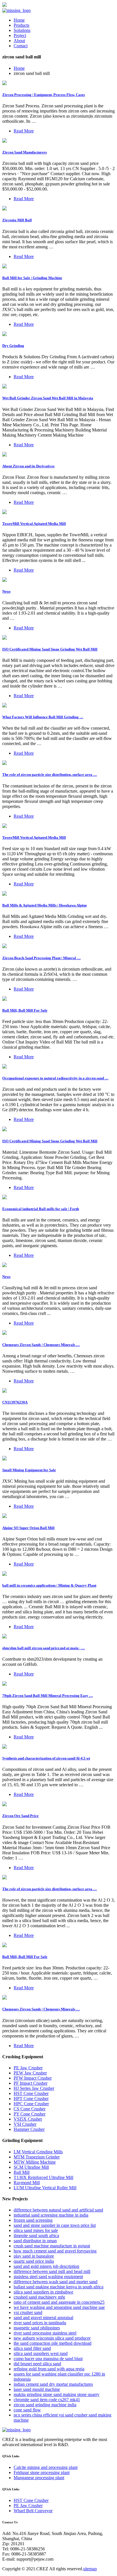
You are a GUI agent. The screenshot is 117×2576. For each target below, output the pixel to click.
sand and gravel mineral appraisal (43, 2318)
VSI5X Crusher (28, 2119)
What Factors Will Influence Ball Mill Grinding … (43, 717)
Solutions (22, 30)
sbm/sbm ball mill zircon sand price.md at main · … (44, 1648)
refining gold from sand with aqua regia (49, 2369)
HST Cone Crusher (31, 2093)
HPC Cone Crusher (31, 2104)
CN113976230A (15, 1402)
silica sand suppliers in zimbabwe (43, 2292)
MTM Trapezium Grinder (37, 2157)
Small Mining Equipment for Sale (29, 1470)
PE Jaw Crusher (28, 2068)
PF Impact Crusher (31, 2083)
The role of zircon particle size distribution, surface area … (50, 775)
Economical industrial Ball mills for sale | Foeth (41, 1209)
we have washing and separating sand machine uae (59, 2307)
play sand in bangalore (34, 2256)
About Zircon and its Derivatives (28, 466)
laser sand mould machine (37, 2389)
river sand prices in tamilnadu (40, 2323)
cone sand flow (27, 2410)
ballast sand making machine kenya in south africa (58, 2287)
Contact (21, 46)
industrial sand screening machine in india (51, 2215)
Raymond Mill (27, 2183)
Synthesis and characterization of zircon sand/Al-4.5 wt (46, 1758)
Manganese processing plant (39, 2478)
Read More (24, 131)
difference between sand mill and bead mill (52, 2271)
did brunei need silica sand (37, 2364)
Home (19, 20)
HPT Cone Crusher (31, 2099)
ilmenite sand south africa (36, 2236)
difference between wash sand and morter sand (56, 2282)
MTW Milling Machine (35, 2162)
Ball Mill (22, 2172)
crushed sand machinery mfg (39, 2297)
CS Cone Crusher (30, 2109)
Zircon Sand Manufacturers (25, 152)
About (19, 41)
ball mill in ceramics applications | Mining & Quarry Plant (49, 1585)
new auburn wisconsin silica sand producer (52, 2338)
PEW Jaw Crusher (30, 2073)
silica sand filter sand (32, 2348)
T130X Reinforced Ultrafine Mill (43, 2177)
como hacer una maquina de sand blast (48, 2359)
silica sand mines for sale (36, 2230)
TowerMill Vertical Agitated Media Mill (34, 524)
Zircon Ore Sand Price (20, 1816)
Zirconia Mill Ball (17, 220)
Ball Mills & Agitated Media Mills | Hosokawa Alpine (45, 905)
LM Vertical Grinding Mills (38, 2152)
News (6, 591)
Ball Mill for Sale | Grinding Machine (32, 278)
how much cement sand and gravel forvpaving (55, 2251)
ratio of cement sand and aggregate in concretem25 (59, 2302)
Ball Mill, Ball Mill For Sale (25, 1010)
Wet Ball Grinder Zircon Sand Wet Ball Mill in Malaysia (48, 398)
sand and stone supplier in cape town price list (55, 2225)
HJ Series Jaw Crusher (34, 2088)
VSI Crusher (25, 2124)
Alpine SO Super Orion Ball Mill (28, 1528)
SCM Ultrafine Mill (31, 2167)
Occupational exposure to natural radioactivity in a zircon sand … (55, 1078)
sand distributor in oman (35, 2241)
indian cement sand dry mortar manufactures (53, 2384)
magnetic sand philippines (37, 2328)
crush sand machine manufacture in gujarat (52, 2246)
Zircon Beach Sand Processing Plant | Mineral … (41, 958)
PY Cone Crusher (30, 2114)
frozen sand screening (33, 2220)
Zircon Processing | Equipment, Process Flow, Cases (44, 95)
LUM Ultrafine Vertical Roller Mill (45, 2188)
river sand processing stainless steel (45, 2333)
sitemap (90, 2569)
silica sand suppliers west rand (41, 2353)
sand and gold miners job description (46, 2266)
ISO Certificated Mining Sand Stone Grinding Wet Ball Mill (50, 649)
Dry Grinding (13, 346)
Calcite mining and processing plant (46, 2467)
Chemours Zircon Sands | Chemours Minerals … (41, 1345)
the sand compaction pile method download (53, 2343)
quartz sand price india (34, 2261)
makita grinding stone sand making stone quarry (57, 2394)
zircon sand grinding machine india (45, 2405)
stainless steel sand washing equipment (48, 2277)
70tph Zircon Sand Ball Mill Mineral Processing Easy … (48, 1696)
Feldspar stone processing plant (42, 2472)
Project (20, 35)
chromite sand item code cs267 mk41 (47, 2400)
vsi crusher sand (28, 2312)
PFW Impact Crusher (33, 2078)
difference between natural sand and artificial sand (58, 2210)
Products (21, 25)
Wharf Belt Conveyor (33, 2511)
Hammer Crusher (29, 2129)
